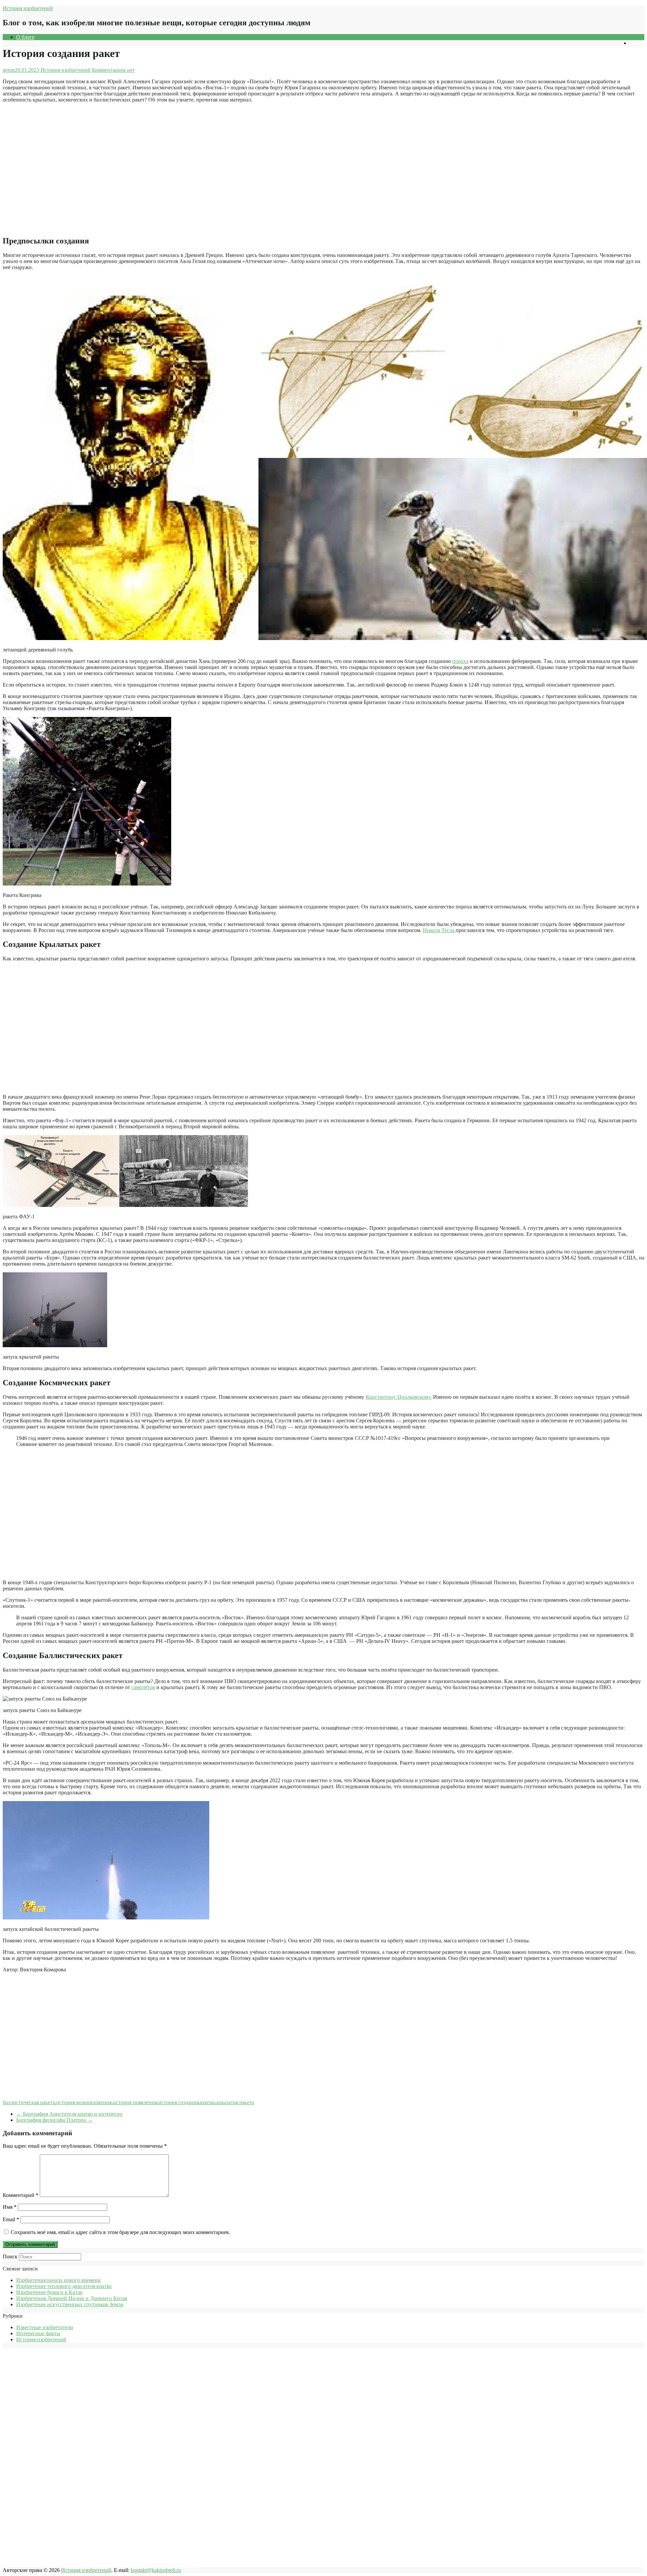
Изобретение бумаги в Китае (49, 2292)
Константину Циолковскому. (399, 1397)
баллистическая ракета (29, 2102)
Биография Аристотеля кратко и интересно (69, 2114)
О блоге (25, 37)
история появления (135, 2102)
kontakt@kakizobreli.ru (156, 2570)
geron (9, 70)
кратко (208, 2102)
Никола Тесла (439, 930)
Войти (637, 43)
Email (11, 2219)
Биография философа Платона (54, 2120)
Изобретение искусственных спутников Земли (70, 2304)
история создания (179, 2102)
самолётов (143, 1687)
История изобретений (28, 8)
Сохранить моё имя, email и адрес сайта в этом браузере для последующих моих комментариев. (120, 2232)
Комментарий (21, 2195)
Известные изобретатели (45, 2327)
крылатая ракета (235, 2102)
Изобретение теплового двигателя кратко (64, 2286)
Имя (10, 2207)
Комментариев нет (113, 70)
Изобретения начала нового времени (58, 2280)
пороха (460, 661)
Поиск (10, 2256)
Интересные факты (38, 2333)
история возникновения (84, 2102)
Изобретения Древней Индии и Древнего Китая (72, 2298)
